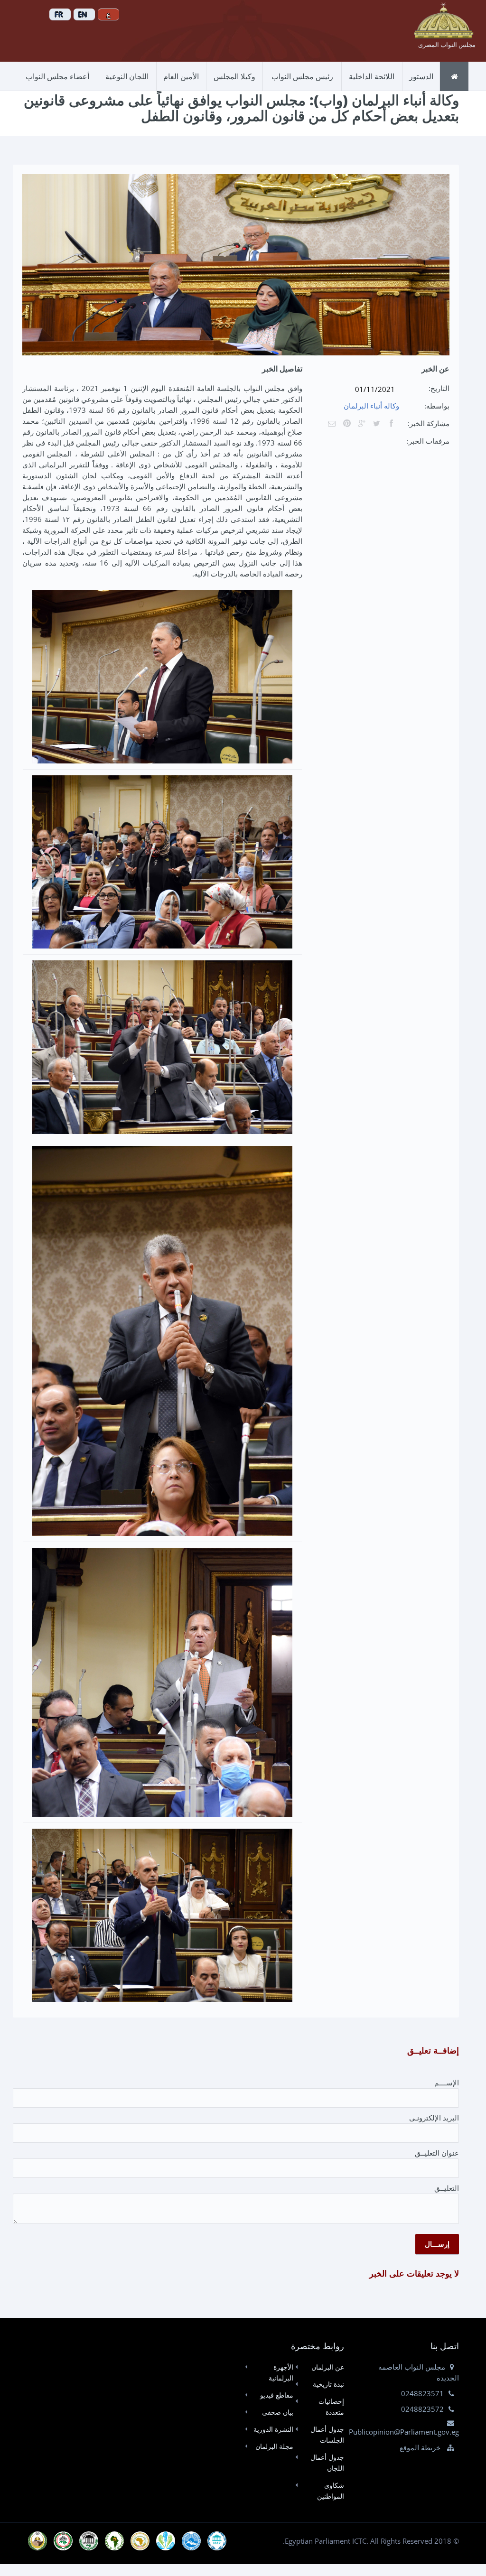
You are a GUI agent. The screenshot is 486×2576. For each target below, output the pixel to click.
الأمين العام (181, 76)
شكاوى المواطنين (330, 2491)
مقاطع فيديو (277, 2395)
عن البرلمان (327, 2367)
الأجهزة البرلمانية (281, 2372)
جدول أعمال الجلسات (327, 2435)
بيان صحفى (278, 2412)
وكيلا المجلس (234, 76)
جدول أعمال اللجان (327, 2463)
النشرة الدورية (273, 2429)
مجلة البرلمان (274, 2446)
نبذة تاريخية (328, 2384)
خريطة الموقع (420, 2447)
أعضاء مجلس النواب (57, 76)
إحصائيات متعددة (331, 2407)
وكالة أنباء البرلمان (371, 406)
